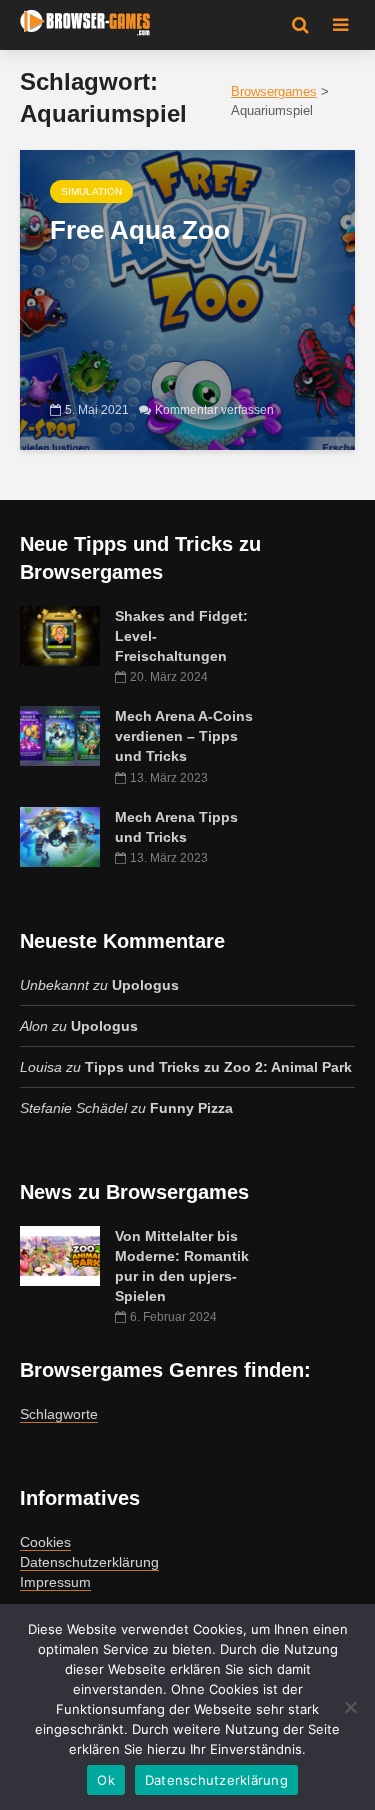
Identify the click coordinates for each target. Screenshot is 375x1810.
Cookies (45, 1542)
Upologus (145, 985)
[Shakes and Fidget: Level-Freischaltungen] (60, 635)
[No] (350, 1707)
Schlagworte (59, 1414)
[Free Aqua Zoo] (187, 298)
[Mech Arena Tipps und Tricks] (60, 835)
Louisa (41, 1067)
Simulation (91, 191)
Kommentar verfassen (214, 410)
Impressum (55, 1582)
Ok (106, 1780)
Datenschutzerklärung (89, 1562)
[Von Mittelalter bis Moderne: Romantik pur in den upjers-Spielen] (60, 1255)
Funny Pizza (191, 1108)
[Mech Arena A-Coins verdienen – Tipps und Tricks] (60, 735)
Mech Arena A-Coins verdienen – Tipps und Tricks (184, 736)
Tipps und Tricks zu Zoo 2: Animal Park (218, 1067)
